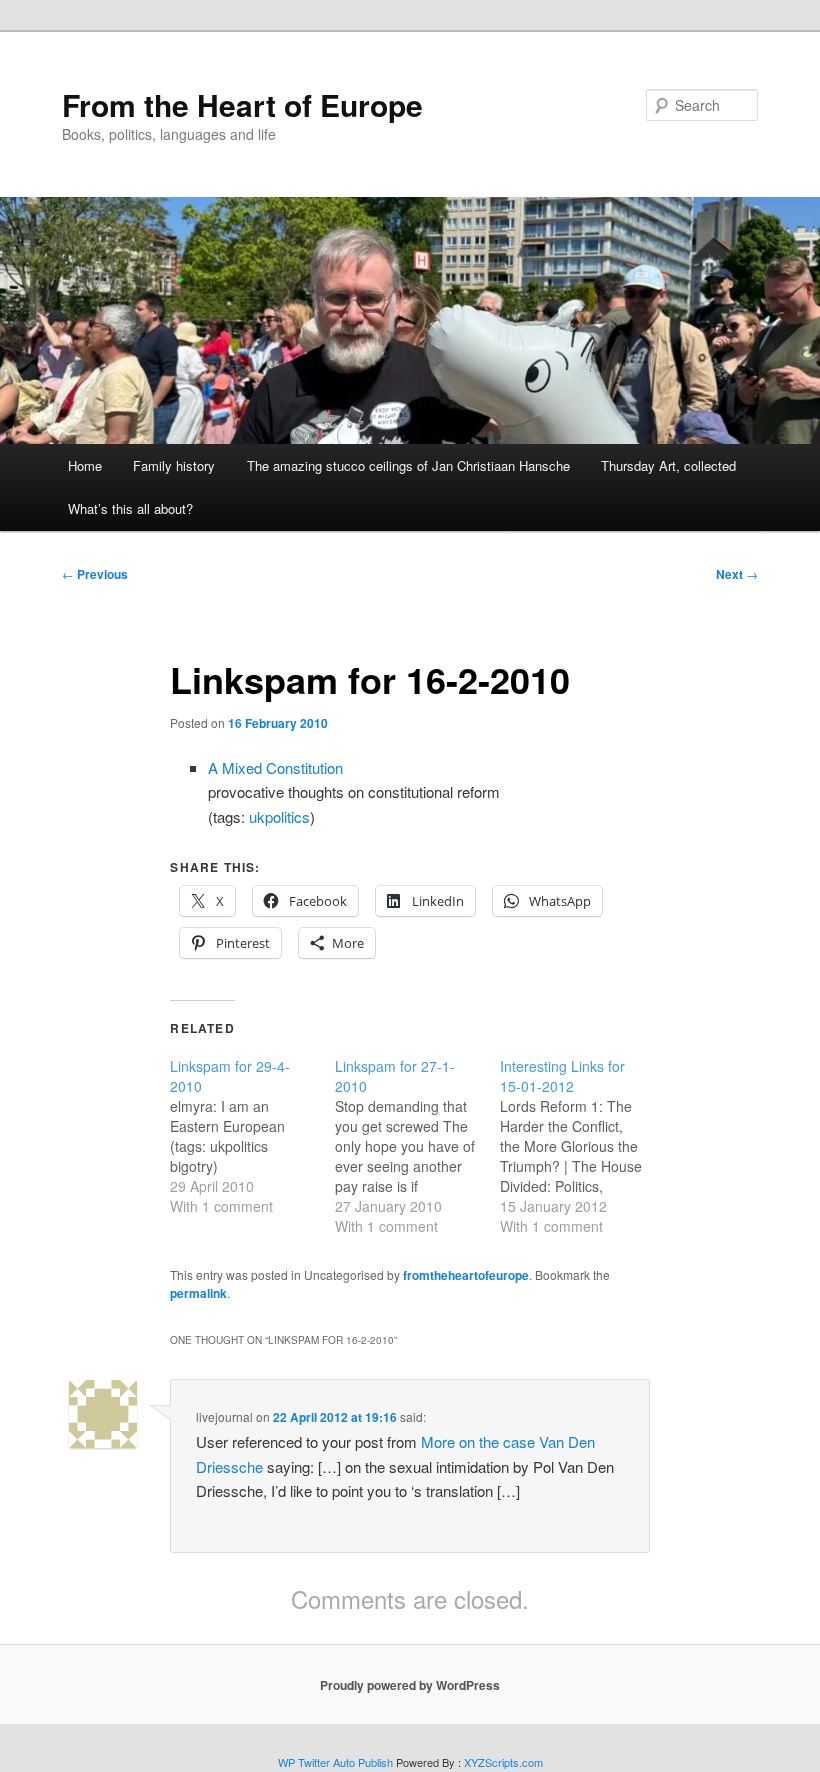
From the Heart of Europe (242, 104)
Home (85, 465)
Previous (95, 574)
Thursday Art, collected (668, 465)
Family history (174, 465)
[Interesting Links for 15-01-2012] (582, 1146)
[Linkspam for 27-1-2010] (417, 1146)
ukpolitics (279, 816)
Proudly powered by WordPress (410, 1685)
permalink (198, 1293)
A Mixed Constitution (275, 767)
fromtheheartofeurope (466, 1275)
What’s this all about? (130, 508)
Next (737, 574)
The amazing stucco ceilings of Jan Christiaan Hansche (408, 465)
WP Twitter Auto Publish (335, 1762)
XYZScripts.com (503, 1762)
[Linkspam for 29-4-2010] (252, 1136)
